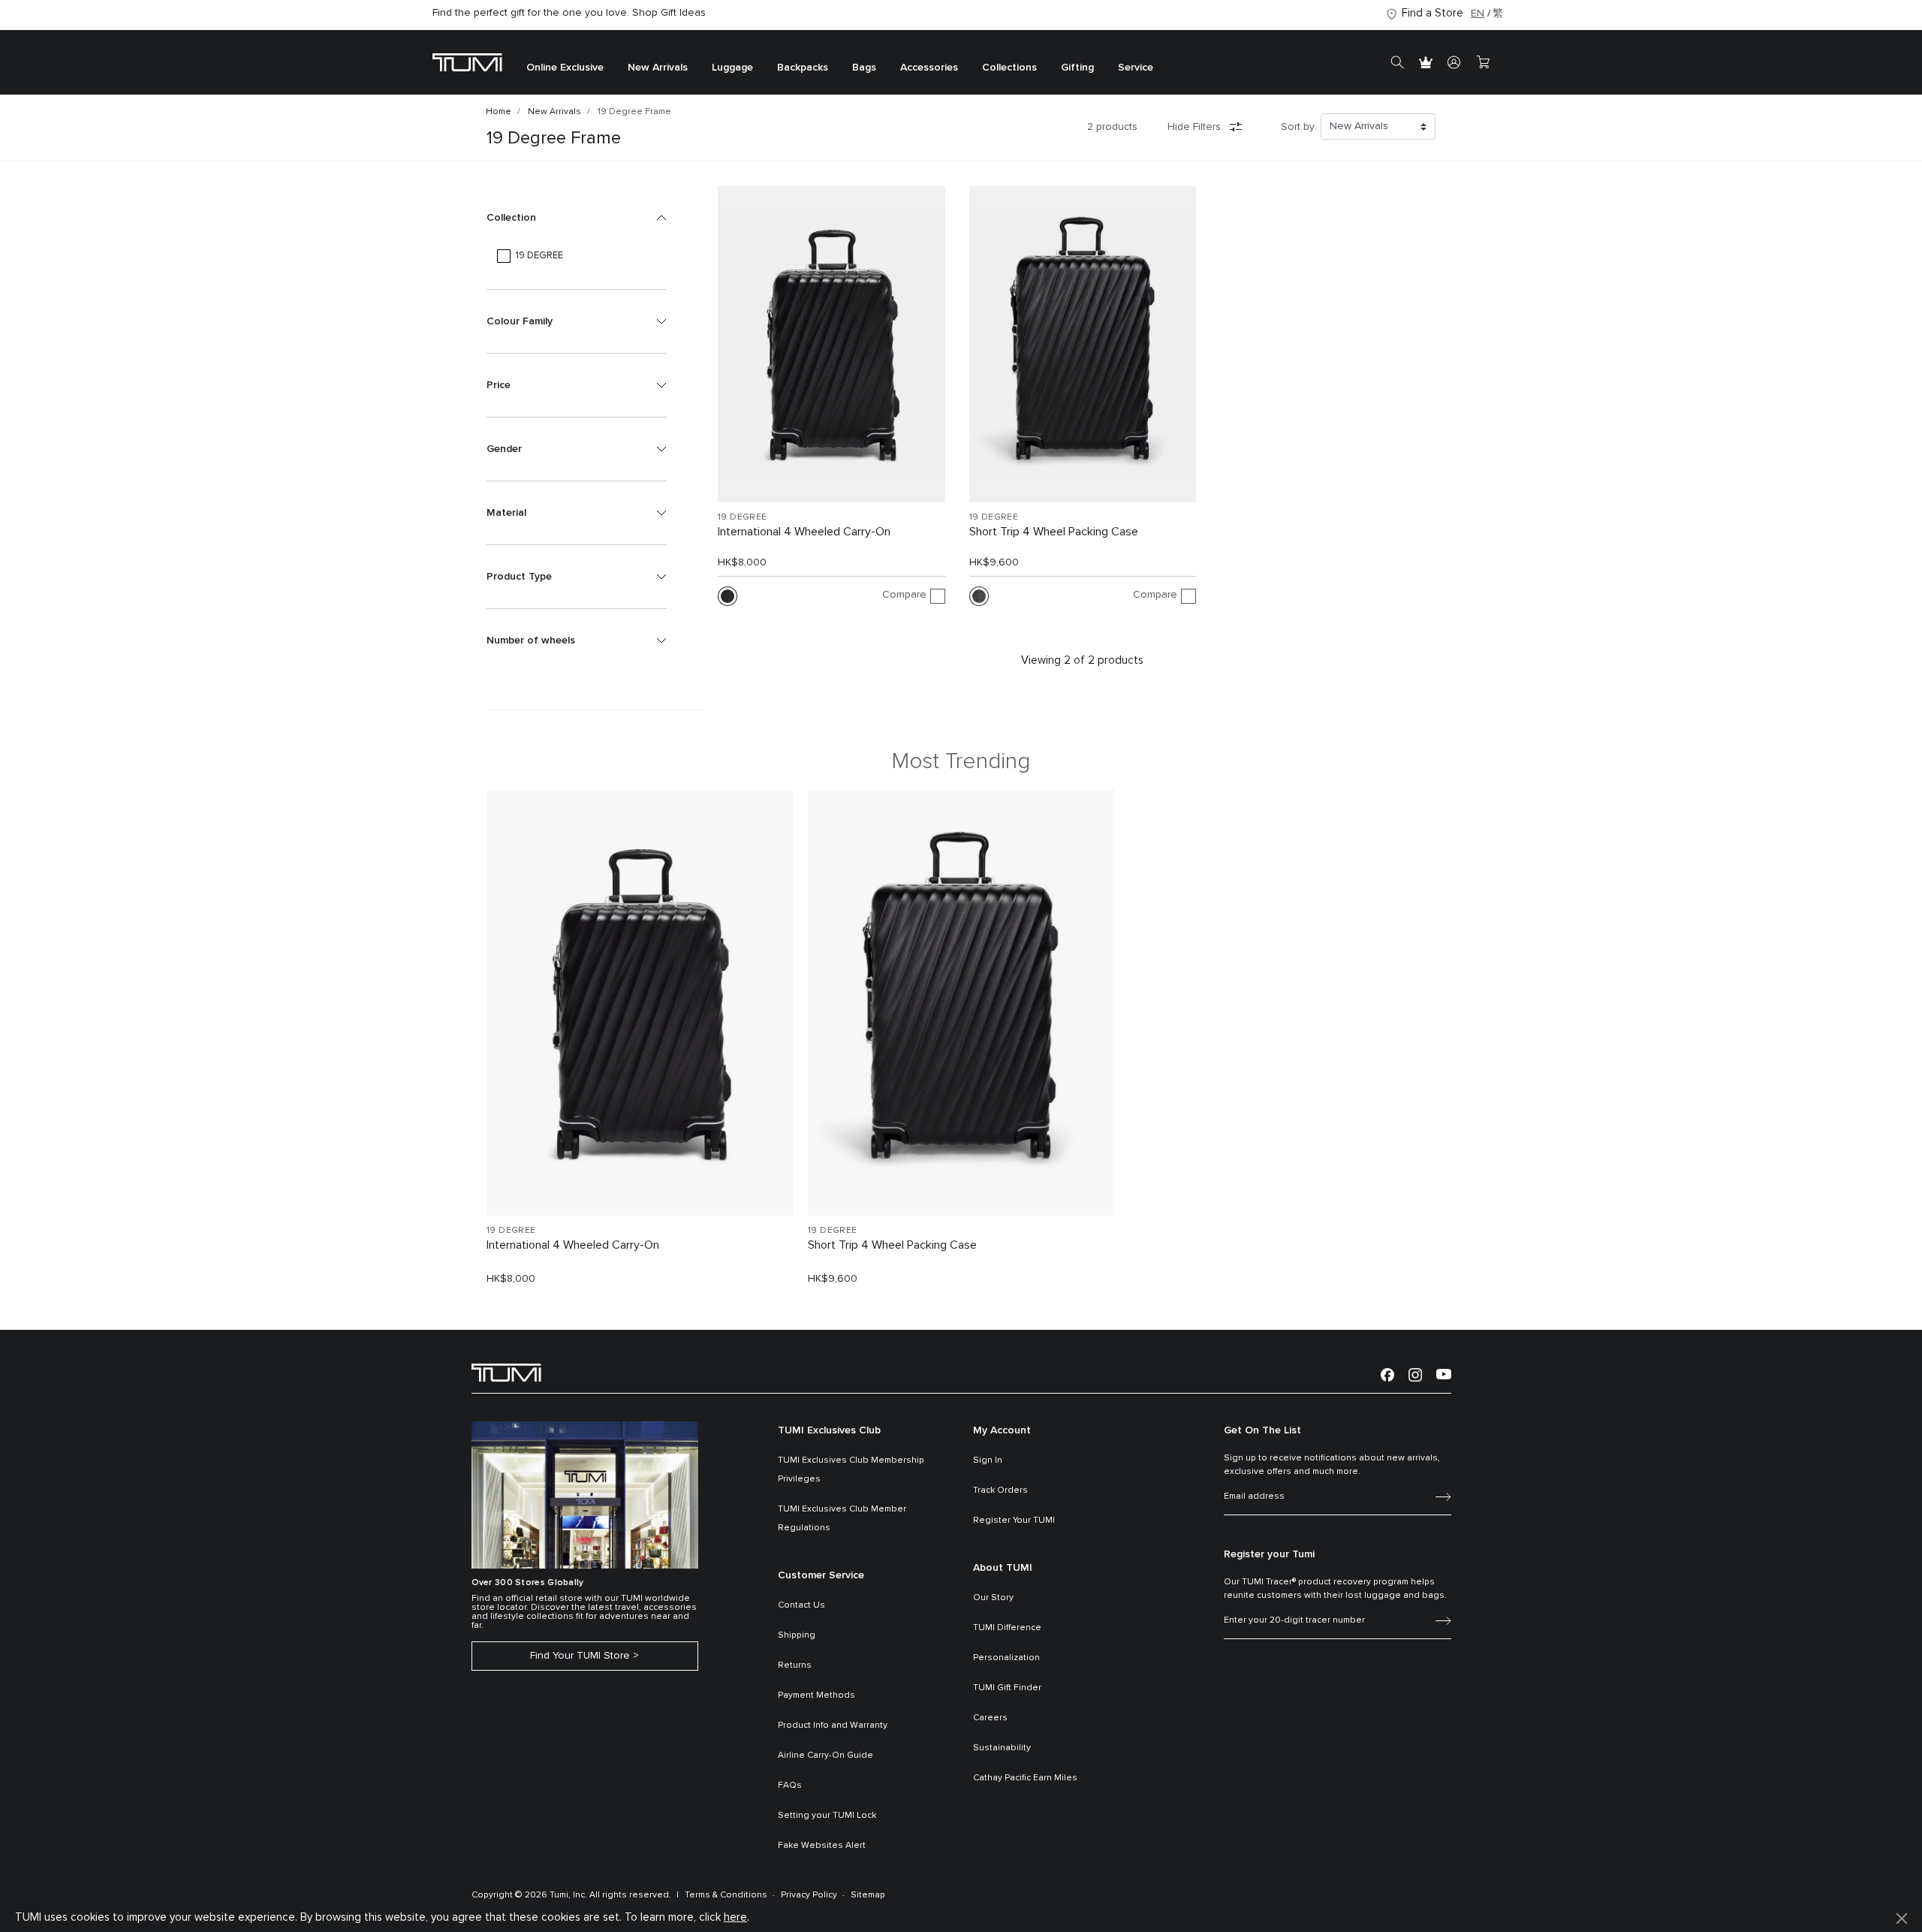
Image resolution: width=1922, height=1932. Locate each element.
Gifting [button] (1077, 68)
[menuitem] (565, 63)
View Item (640, 1179)
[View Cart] (1483, 62)
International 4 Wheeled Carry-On (804, 532)
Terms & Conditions (726, 1895)
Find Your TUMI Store (580, 1656)
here (735, 1917)
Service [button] (1136, 68)
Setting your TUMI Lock (827, 1816)
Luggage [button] (732, 68)
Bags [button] (864, 68)
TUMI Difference (1007, 1628)
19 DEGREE (743, 517)
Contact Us (801, 1605)
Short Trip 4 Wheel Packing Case (1054, 532)
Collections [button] (1009, 68)
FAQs (790, 1786)
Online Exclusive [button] (565, 68)
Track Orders (1000, 1490)
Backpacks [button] (803, 68)
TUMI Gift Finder (1007, 1688)
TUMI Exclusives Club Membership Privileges (851, 1470)
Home (499, 112)
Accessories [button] (929, 68)
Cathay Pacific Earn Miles (1025, 1778)
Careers (990, 1718)
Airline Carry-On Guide (825, 1756)
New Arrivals (554, 112)
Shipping (797, 1635)
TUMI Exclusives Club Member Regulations (842, 1519)
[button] (577, 218)
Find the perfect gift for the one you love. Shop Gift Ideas (569, 13)
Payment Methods (816, 1695)
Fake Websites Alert (822, 1846)
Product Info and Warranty (833, 1726)
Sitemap (868, 1895)
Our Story (993, 1598)
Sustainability (1002, 1748)
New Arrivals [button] (658, 68)
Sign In (988, 1460)
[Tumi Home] (467, 62)
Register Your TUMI (1014, 1521)
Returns (795, 1665)
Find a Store (1432, 13)
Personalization (1006, 1658)
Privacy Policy (809, 1895)
